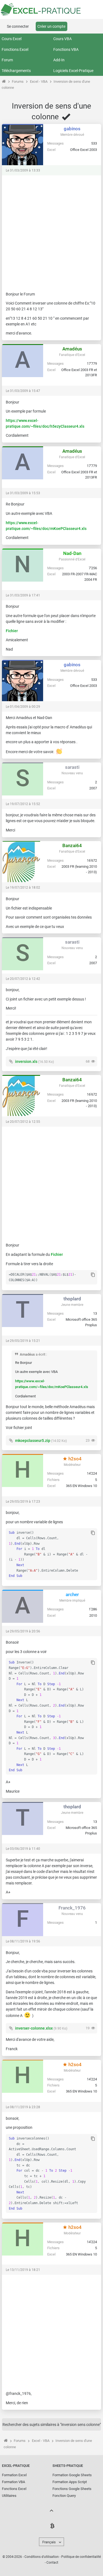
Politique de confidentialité (81, 2557)
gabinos (72, 129)
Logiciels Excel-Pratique (73, 71)
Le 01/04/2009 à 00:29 (23, 707)
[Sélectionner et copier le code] (93, 1275)
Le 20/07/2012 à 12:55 (23, 1122)
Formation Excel (14, 2475)
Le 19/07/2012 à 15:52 (23, 804)
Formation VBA (13, 2482)
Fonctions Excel (15, 49)
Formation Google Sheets (72, 2475)
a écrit (41, 1354)
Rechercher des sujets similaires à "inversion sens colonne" (52, 2425)
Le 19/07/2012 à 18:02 (23, 888)
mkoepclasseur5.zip (33, 1441)
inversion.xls (26, 1062)
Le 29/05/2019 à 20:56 (23, 1631)
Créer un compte (51, 26)
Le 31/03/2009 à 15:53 (23, 493)
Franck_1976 (72, 1908)
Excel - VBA (39, 81)
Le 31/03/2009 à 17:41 (23, 595)
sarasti (72, 767)
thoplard (72, 1299)
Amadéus (72, 349)
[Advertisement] (51, 231)
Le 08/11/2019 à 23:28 (23, 2107)
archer (72, 1594)
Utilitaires (9, 2496)
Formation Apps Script (70, 2482)
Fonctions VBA (66, 49)
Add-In (59, 60)
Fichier (12, 631)
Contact (52, 2563)
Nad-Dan (72, 553)
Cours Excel (12, 39)
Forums (18, 81)
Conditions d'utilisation (42, 2557)
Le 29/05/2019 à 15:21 (23, 1341)
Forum (7, 60)
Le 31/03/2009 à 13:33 (23, 170)
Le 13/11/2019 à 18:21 (23, 2270)
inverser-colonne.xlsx (34, 2028)
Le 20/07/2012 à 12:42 (23, 979)
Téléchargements (16, 71)
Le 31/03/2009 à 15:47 (23, 391)
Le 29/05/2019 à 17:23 (23, 1502)
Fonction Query (64, 2496)
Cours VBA (62, 39)
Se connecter (18, 26)
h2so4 (74, 1459)
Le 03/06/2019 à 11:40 (23, 1849)
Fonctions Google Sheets (72, 2489)
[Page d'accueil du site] (4, 81)
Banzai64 (72, 845)
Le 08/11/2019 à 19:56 (23, 1941)
